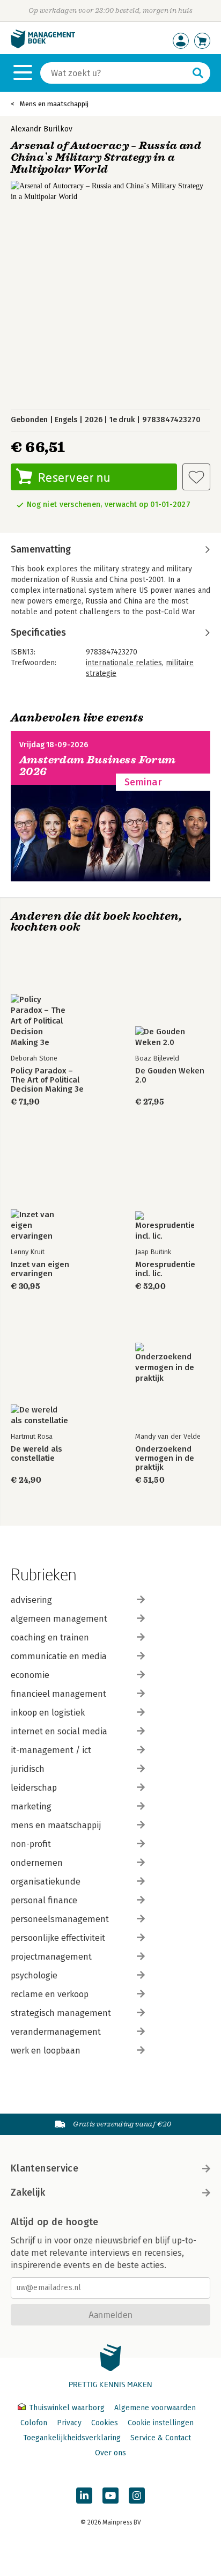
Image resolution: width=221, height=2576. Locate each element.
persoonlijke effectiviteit (58, 1938)
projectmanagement (51, 1957)
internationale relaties (124, 663)
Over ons (110, 2453)
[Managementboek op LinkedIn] (84, 2496)
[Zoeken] (198, 73)
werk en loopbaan (46, 2051)
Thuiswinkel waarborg (67, 2408)
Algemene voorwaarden (155, 2408)
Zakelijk (28, 2192)
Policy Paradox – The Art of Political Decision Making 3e (47, 1080)
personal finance (44, 1900)
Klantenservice (45, 2168)
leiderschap (34, 1788)
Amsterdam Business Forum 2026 (98, 766)
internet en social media (59, 1731)
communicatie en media (59, 1656)
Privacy (69, 2423)
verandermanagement (56, 2032)
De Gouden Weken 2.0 (170, 1076)
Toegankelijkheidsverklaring (72, 2438)
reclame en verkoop (50, 1994)
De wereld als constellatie (36, 1454)
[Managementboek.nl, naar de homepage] (43, 46)
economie (30, 1675)
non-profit (31, 1844)
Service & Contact (161, 2438)
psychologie (34, 1975)
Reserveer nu (74, 477)
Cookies (105, 2423)
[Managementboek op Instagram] (137, 2496)
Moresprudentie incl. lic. (165, 1269)
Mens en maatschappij (54, 104)
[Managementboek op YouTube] (110, 2496)
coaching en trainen (50, 1637)
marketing (31, 1806)
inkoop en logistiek (48, 1713)
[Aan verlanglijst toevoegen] (196, 477)
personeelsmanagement (60, 1919)
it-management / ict (51, 1750)
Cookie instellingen (161, 2423)
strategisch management (61, 2013)
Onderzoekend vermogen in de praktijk (165, 1458)
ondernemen (37, 1863)
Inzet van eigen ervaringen (40, 1269)
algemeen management (59, 1619)
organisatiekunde (46, 1882)
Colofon (34, 2423)
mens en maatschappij (56, 1825)
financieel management (58, 1694)
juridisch (28, 1769)
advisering (31, 1600)
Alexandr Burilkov (42, 129)
